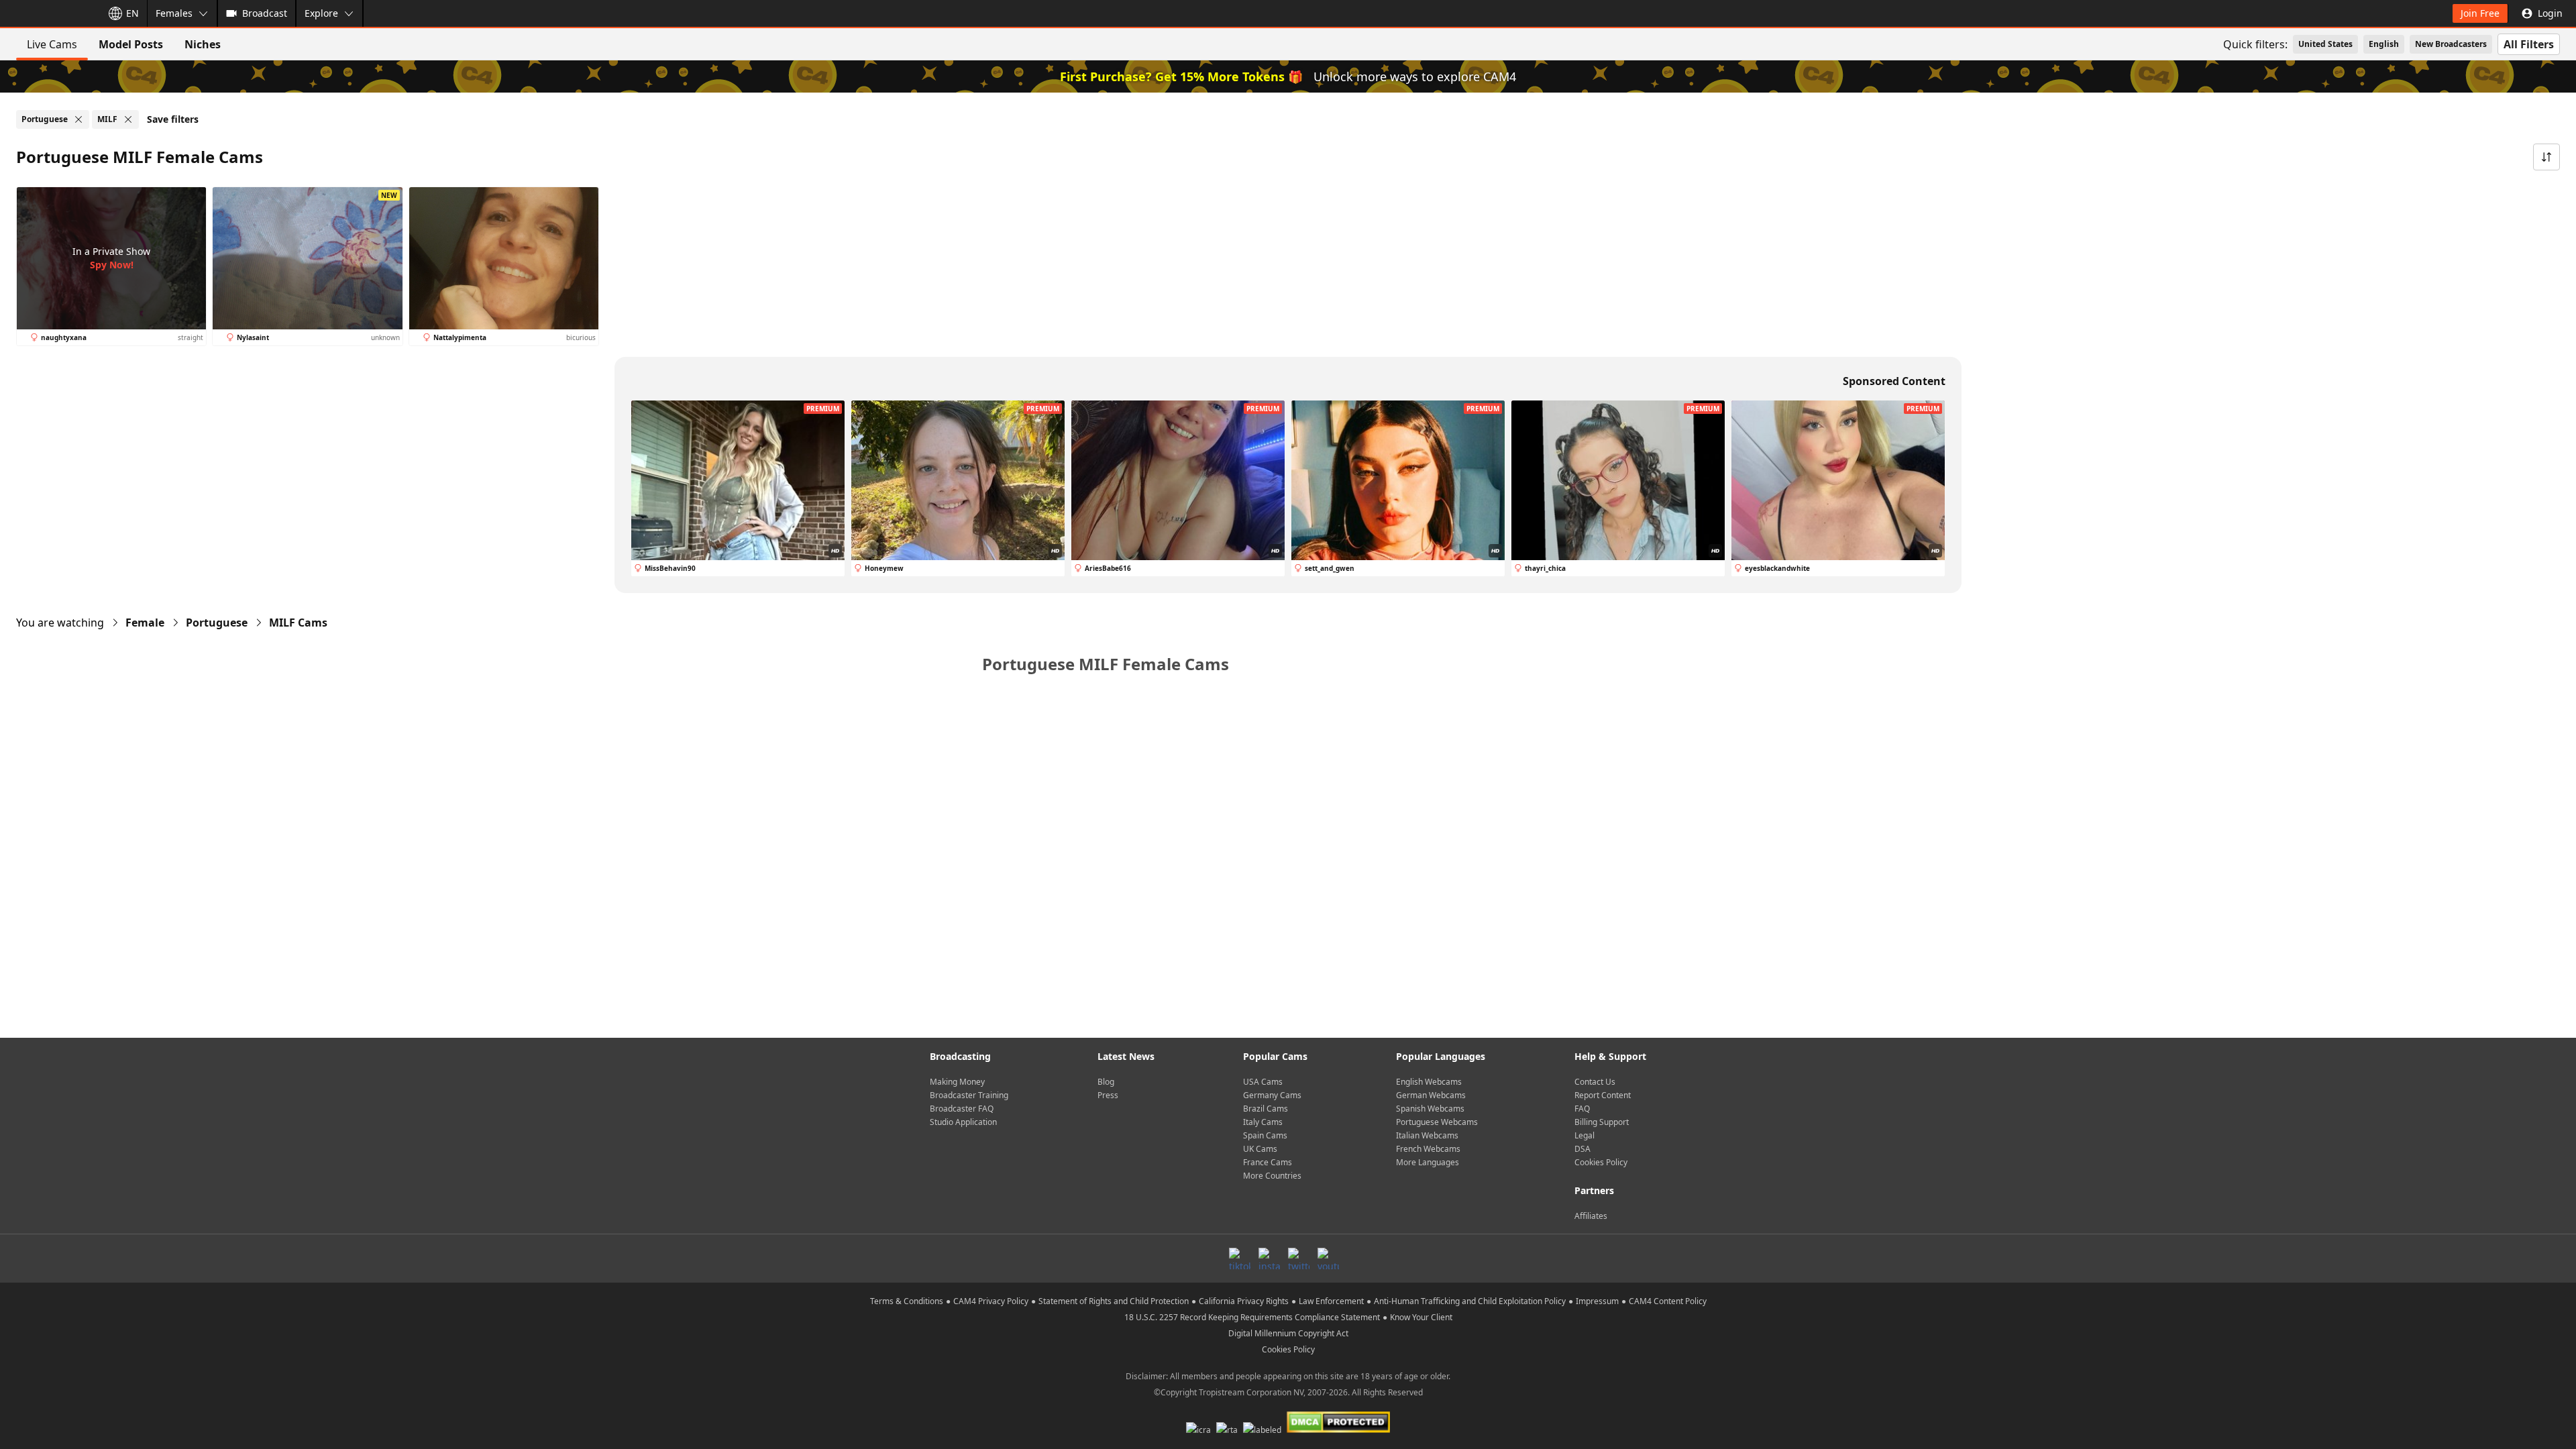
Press (1108, 1095)
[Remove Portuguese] (78, 119)
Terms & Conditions (907, 1301)
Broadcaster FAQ (962, 1109)
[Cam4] (48, 13)
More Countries (1272, 1176)
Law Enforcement (1331, 1301)
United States (2325, 44)
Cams (298, 623)
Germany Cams (1272, 1095)
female (145, 623)
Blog (1106, 1082)
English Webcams (1429, 1082)
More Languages (1428, 1162)
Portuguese (217, 623)
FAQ (1582, 1109)
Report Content (1603, 1095)
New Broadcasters (2451, 44)
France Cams (1268, 1162)
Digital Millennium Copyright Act (1288, 1333)
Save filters (173, 119)
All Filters (2529, 44)
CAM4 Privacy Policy (991, 1301)
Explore (321, 13)
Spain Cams (1265, 1135)
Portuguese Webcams (1437, 1122)
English (2384, 44)
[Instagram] (1269, 1258)
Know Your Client (1421, 1317)
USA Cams (1263, 1082)
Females (174, 13)
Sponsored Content (1894, 381)
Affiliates (1591, 1216)
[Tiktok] (1240, 1258)
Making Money (957, 1082)
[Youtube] (1328, 1258)
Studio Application (963, 1122)
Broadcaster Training (969, 1095)
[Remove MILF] (128, 119)
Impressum (1597, 1301)
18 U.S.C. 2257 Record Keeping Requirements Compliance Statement (1252, 1317)
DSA (1582, 1149)
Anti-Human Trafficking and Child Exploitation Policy (1470, 1301)
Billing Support (1602, 1122)
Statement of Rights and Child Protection (1114, 1301)
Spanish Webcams (1430, 1109)
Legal (1585, 1135)
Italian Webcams (1427, 1135)
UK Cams (1260, 1149)
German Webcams (1431, 1095)
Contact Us (1595, 1082)
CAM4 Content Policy (1668, 1301)
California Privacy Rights (1244, 1301)
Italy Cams (1263, 1122)
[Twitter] (1299, 1258)
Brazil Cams (1266, 1109)
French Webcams (1428, 1149)
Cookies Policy (1601, 1162)
